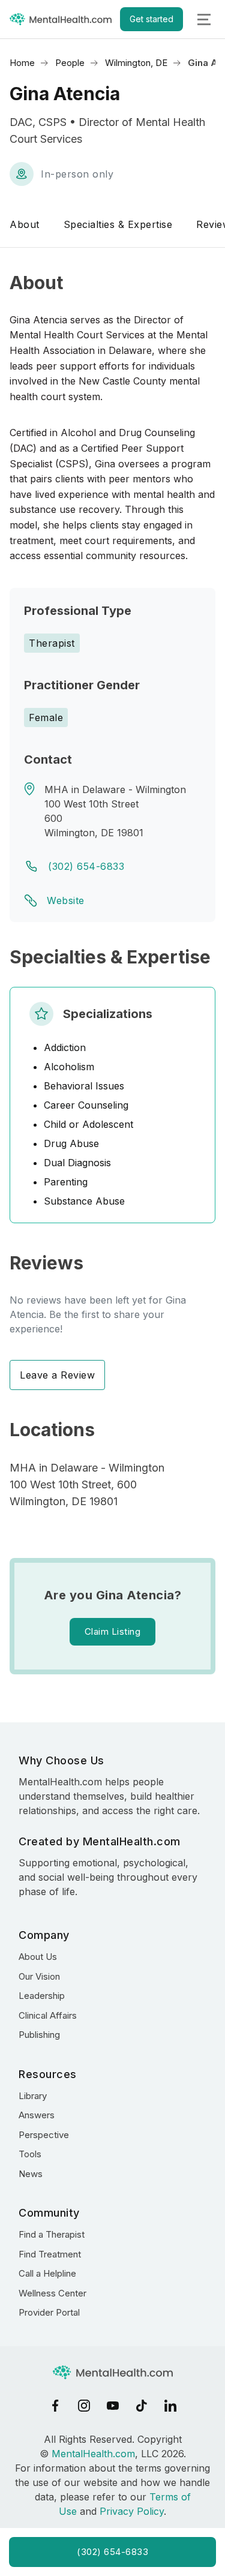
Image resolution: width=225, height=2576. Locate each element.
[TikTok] (142, 2406)
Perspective (44, 2135)
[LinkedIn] (170, 2406)
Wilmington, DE (136, 63)
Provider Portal (49, 2312)
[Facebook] (55, 2406)
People (70, 63)
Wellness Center (52, 2293)
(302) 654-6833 (86, 866)
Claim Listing (113, 1631)
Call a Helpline (47, 2273)
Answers (37, 2115)
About (25, 224)
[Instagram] (84, 2406)
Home (22, 63)
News (31, 2174)
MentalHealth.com (93, 2454)
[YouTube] (113, 2406)
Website (66, 900)
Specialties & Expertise (118, 224)
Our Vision (39, 1976)
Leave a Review (57, 1375)
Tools (30, 2154)
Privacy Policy (132, 2511)
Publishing (39, 2035)
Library (33, 2096)
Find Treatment (50, 2254)
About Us (38, 1957)
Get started (151, 19)
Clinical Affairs (48, 2015)
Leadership (42, 1996)
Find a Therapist (52, 2234)
